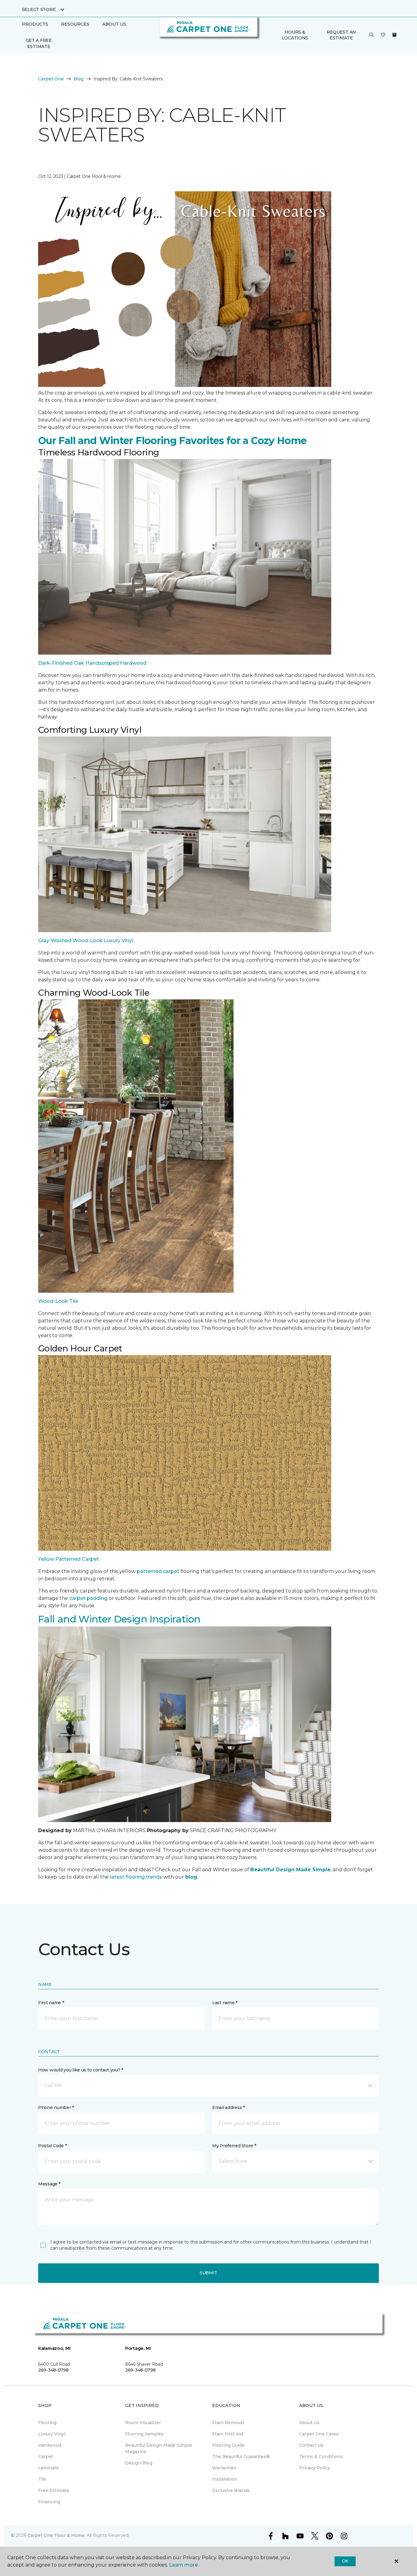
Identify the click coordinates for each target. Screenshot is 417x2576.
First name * (51, 2003)
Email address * (228, 2107)
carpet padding (88, 1598)
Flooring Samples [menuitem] (144, 2434)
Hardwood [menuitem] (50, 2445)
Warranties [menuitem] (224, 2468)
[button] (372, 35)
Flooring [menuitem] (47, 2423)
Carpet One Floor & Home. (56, 2535)
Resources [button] (75, 24)
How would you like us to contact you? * (81, 2070)
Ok (345, 2561)
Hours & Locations (295, 35)
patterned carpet (158, 1571)
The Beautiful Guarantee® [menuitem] (241, 2457)
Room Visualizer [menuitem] (143, 2423)
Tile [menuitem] (42, 2479)
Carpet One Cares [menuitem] (319, 2434)
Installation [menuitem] (225, 2479)
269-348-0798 (53, 2370)
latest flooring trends (136, 1877)
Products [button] (35, 24)
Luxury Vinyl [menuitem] (52, 2434)
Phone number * (56, 2107)
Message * (49, 2184)
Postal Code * (52, 2146)
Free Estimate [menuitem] (54, 2490)
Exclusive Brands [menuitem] (231, 2490)
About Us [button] (114, 24)
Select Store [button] (39, 9)
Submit (209, 2273)
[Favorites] (383, 35)
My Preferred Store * (234, 2146)
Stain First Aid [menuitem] (228, 2434)
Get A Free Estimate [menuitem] (39, 43)
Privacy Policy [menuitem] (315, 2468)
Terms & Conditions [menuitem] (321, 2457)
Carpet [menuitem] (46, 2457)
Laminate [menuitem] (49, 2468)
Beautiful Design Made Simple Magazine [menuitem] (159, 2448)
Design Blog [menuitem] (139, 2463)
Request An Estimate (341, 35)
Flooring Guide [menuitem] (228, 2445)
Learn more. (184, 2565)
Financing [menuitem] (49, 2502)
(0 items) (394, 35)
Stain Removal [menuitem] (228, 2423)
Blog (79, 79)
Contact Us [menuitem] (311, 2445)
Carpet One (51, 79)
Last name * (225, 2003)
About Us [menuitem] (309, 2423)
